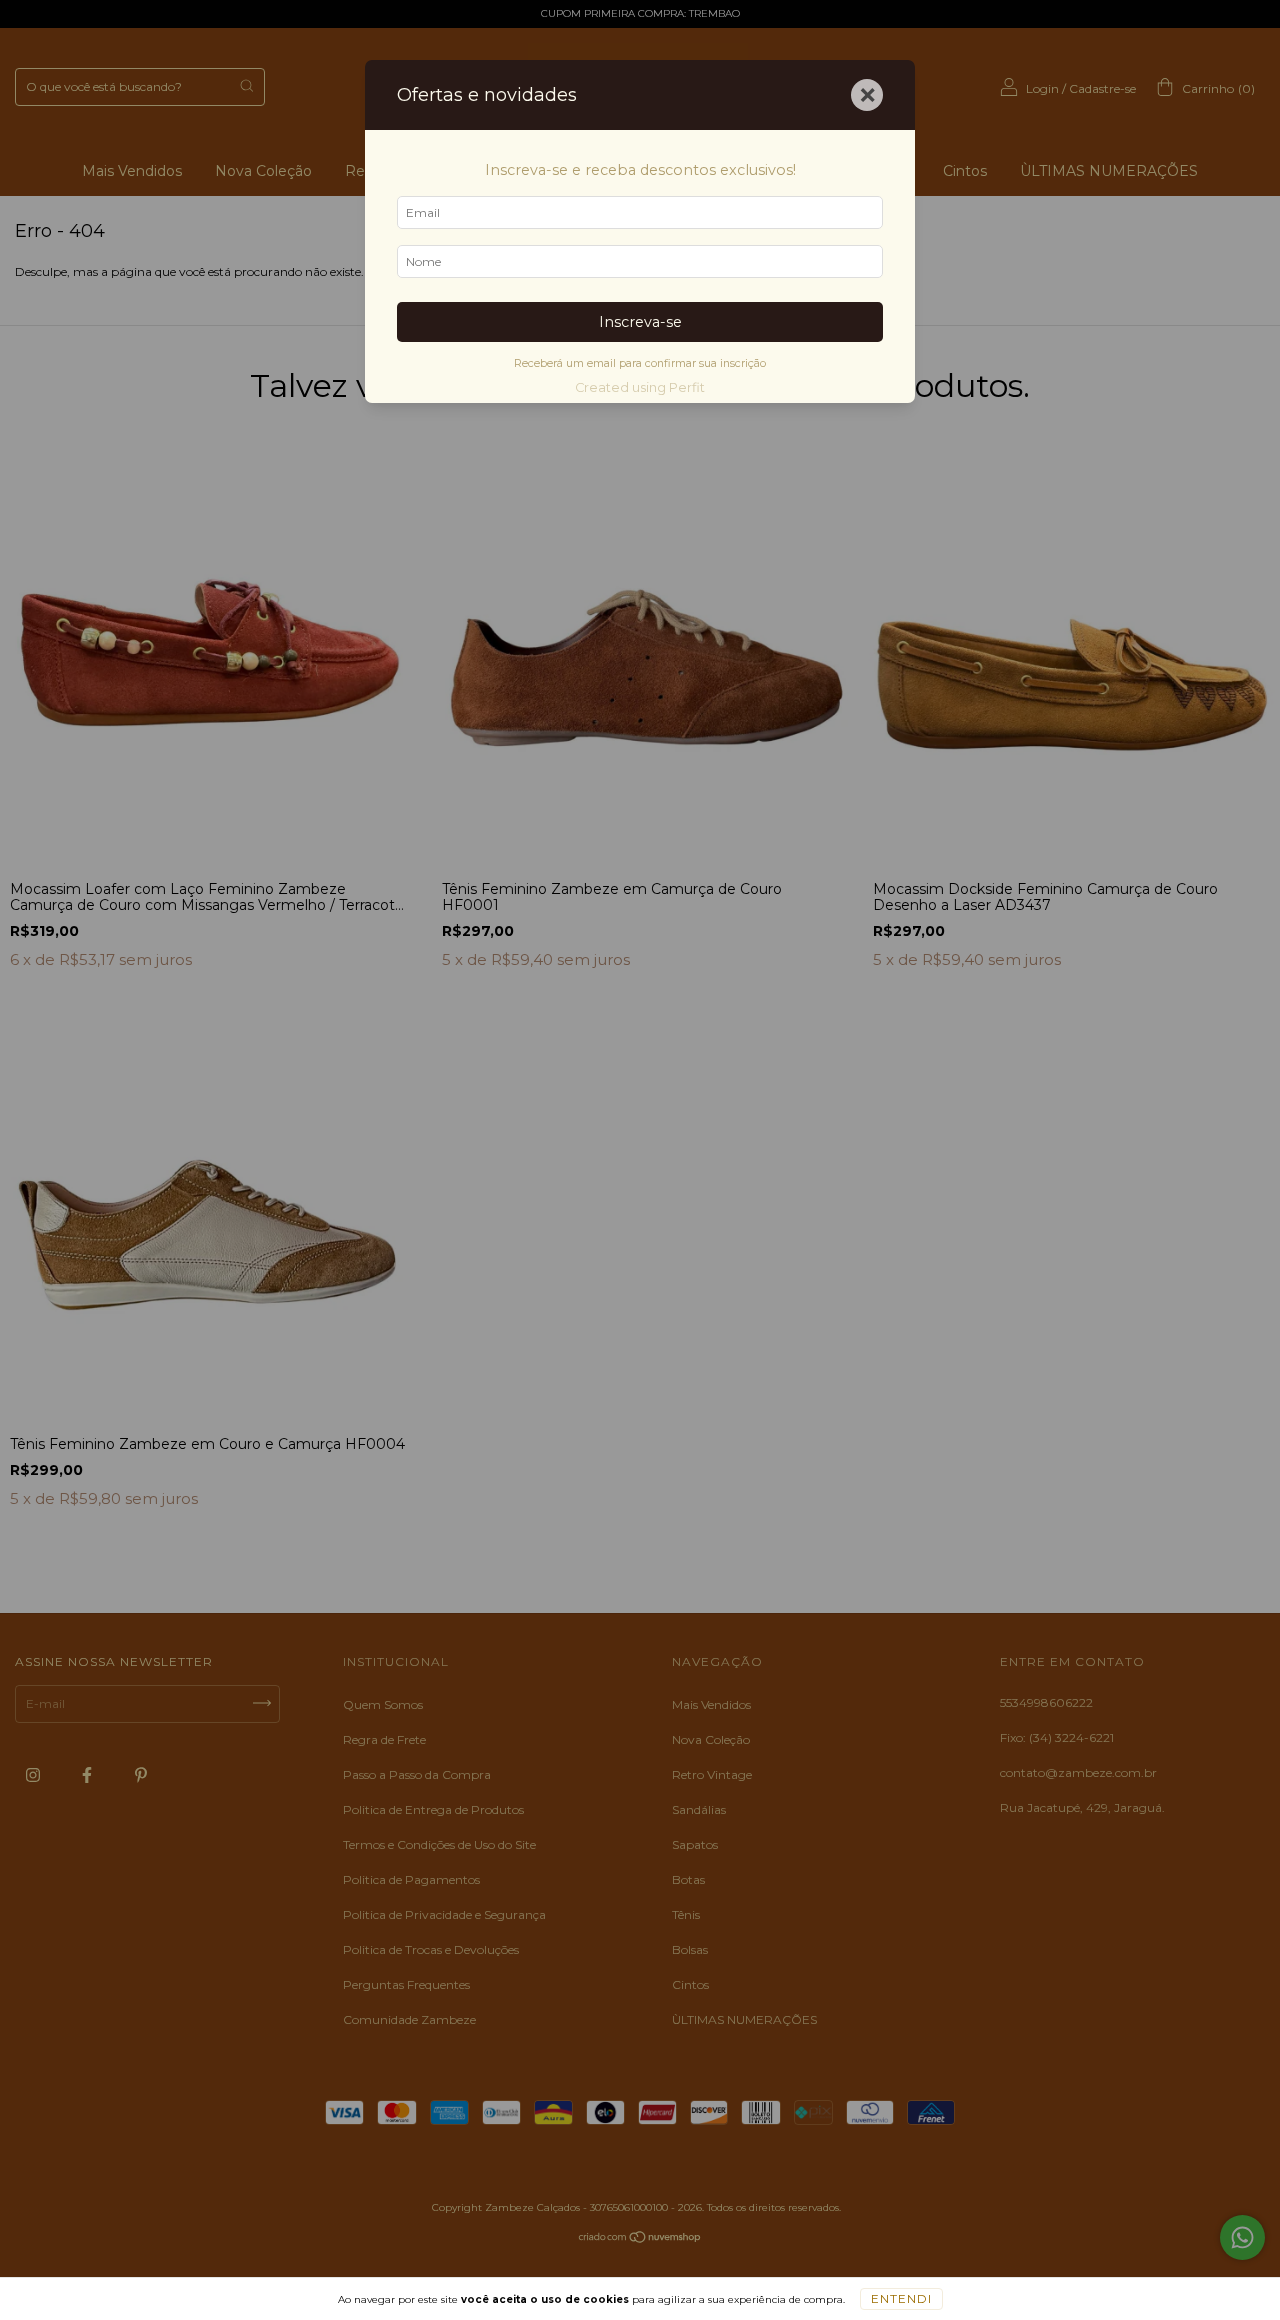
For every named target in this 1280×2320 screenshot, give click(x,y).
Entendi (901, 2298)
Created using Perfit (640, 387)
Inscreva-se (640, 322)
